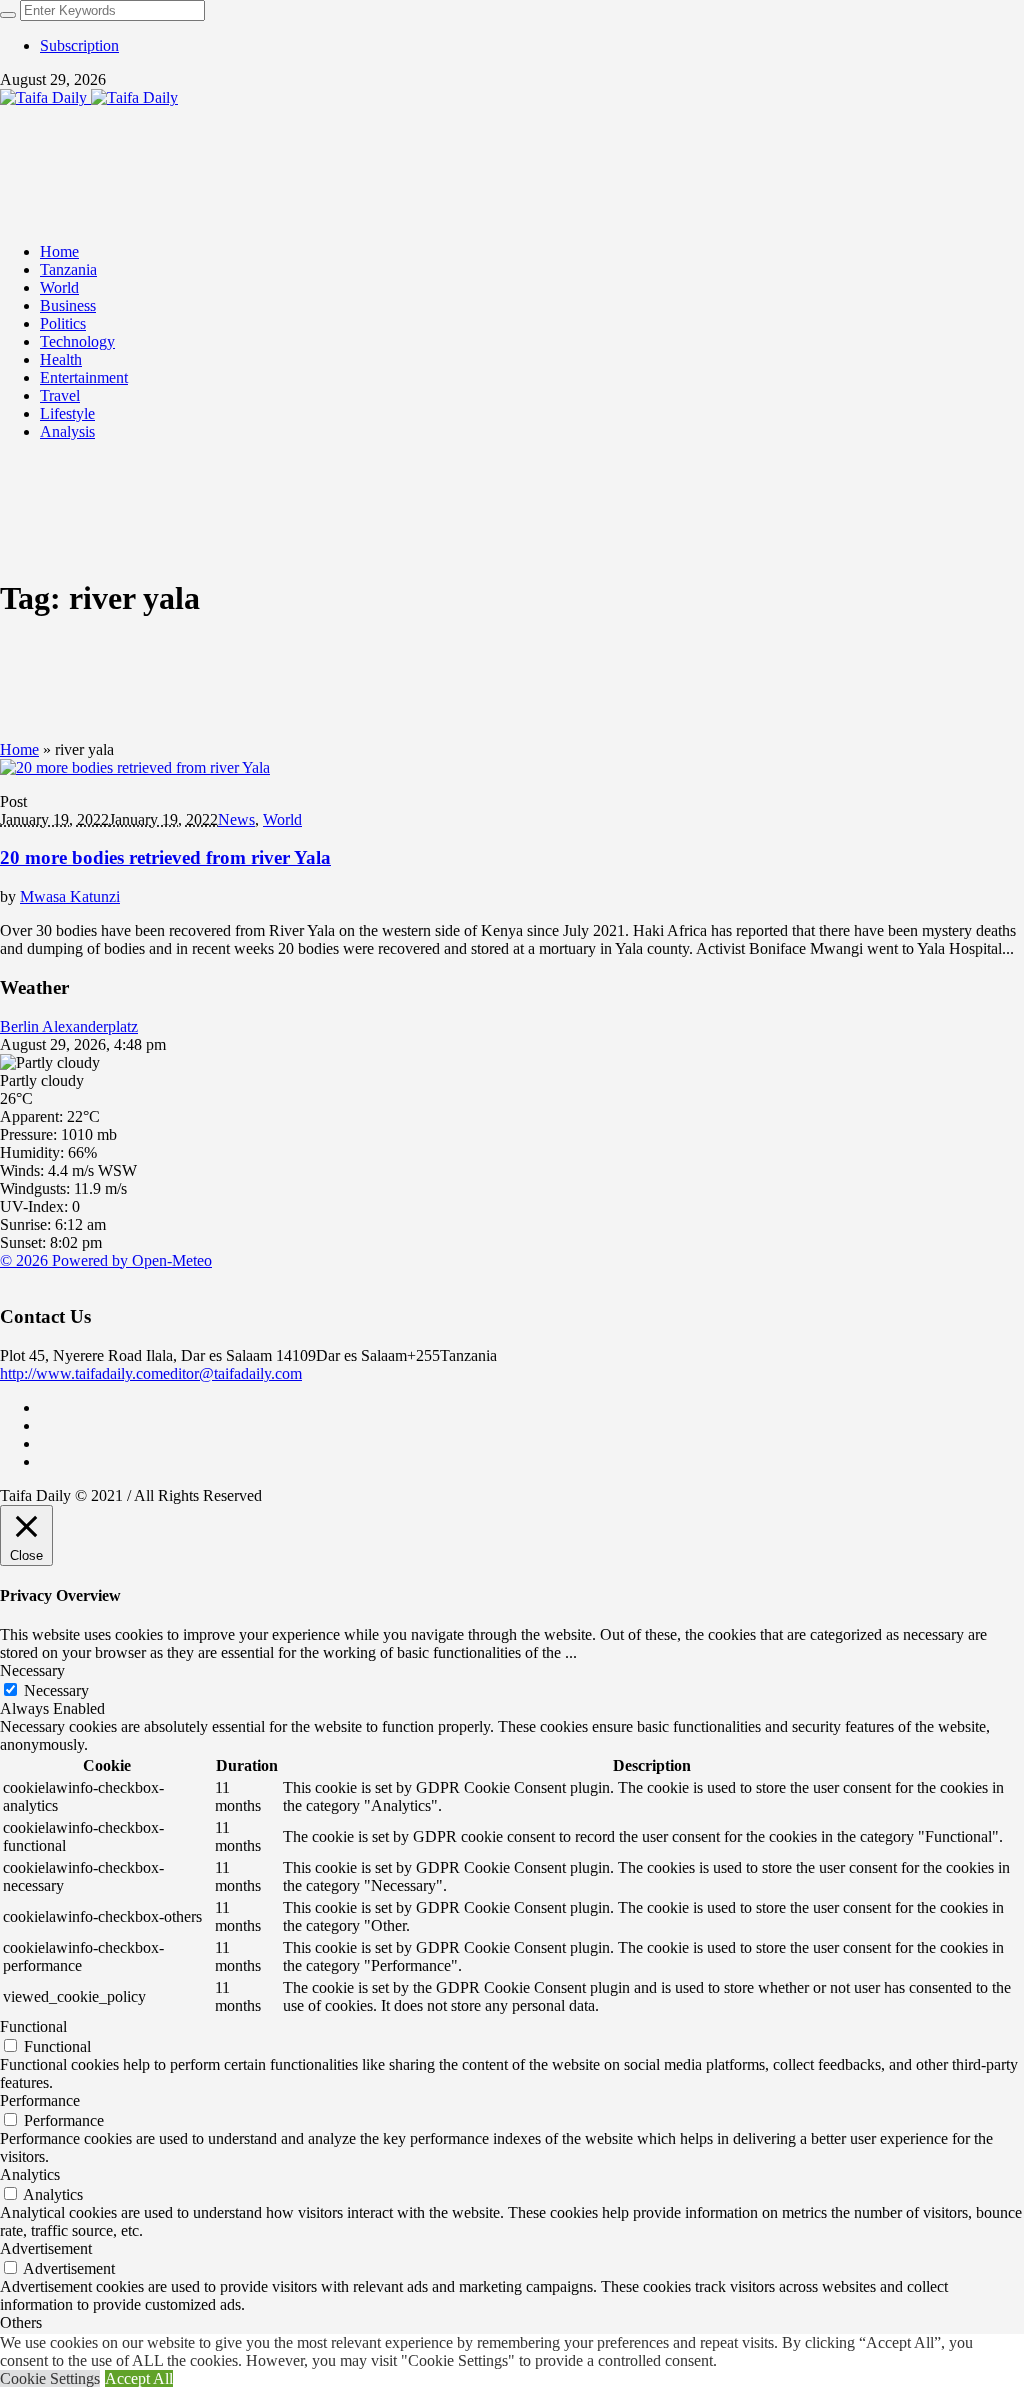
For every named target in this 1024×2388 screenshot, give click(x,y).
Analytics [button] (30, 2174)
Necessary (56, 1690)
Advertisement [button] (46, 2248)
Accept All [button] (139, 2378)
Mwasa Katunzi (70, 896)
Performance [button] (40, 2100)
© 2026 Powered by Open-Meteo (106, 1260)
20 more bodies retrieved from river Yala (165, 857)
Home (19, 749)
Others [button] (21, 2322)
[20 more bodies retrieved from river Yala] (135, 767)
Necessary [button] (32, 1670)
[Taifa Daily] (89, 97)
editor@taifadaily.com (232, 1373)
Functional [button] (33, 2026)
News (236, 819)
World (282, 819)
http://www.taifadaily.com (81, 1373)
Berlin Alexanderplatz (69, 1026)
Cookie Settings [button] (50, 2378)
